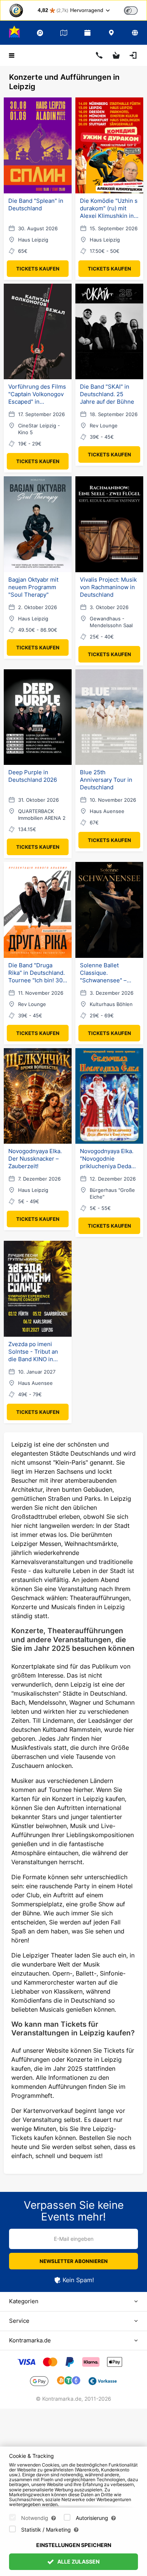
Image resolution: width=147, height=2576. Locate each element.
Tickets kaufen (38, 269)
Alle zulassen (78, 2562)
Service (19, 2321)
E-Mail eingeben (74, 2239)
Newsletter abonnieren (74, 2261)
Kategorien (24, 2301)
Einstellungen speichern (74, 2545)
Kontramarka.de (30, 2340)
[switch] (131, 11)
